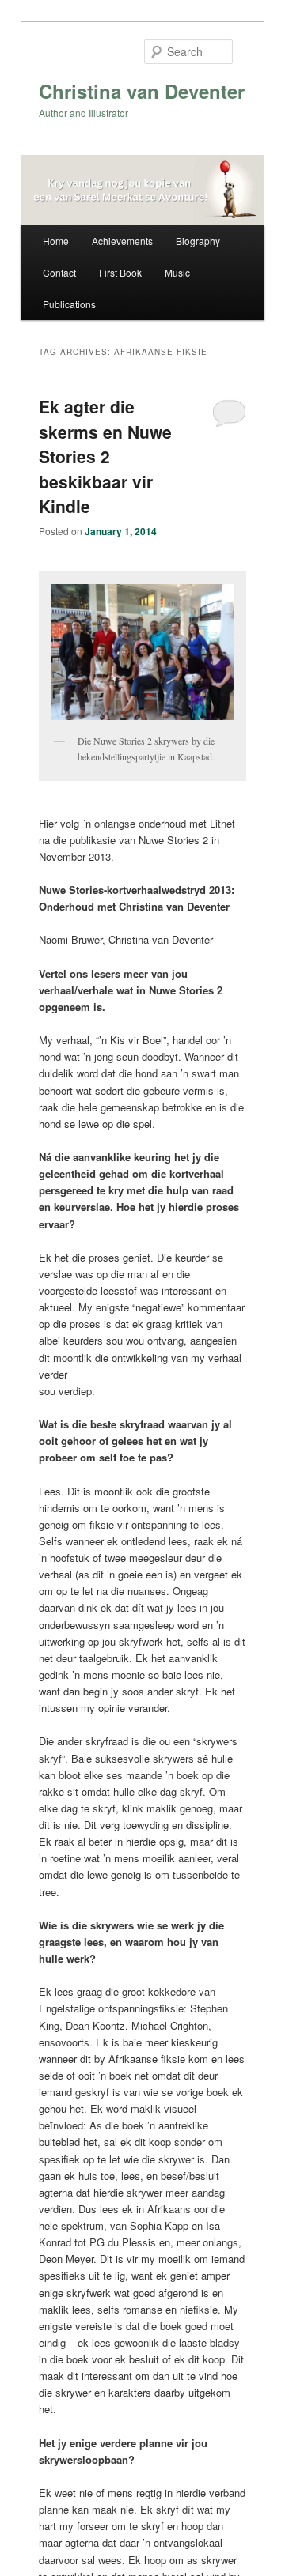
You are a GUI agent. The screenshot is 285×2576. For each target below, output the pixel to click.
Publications (69, 304)
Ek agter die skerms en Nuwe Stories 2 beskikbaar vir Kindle (105, 456)
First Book (120, 272)
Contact (59, 272)
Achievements (122, 241)
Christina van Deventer (142, 91)
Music (177, 272)
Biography (198, 241)
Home (56, 241)
